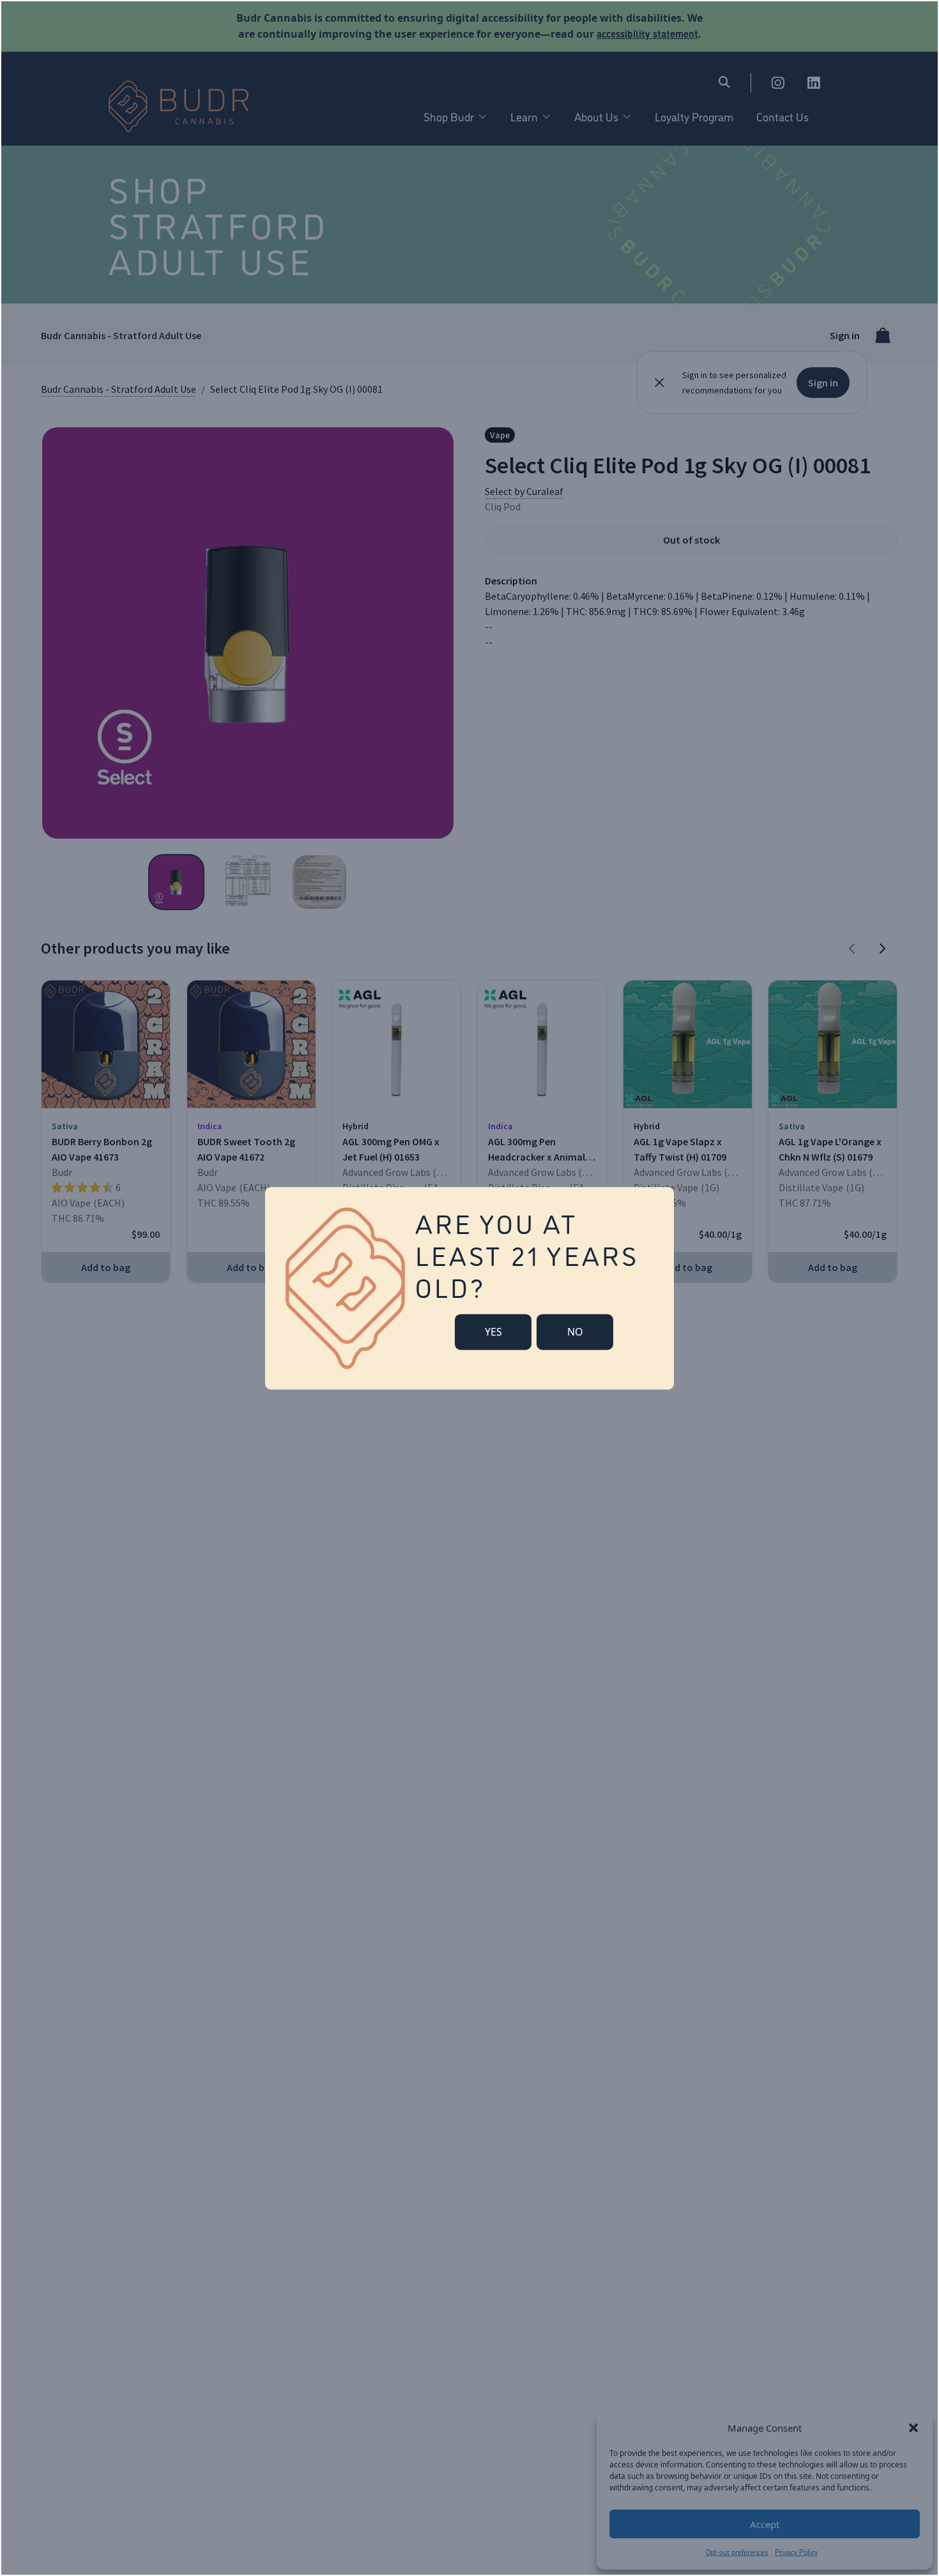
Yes (493, 1332)
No (575, 1332)
